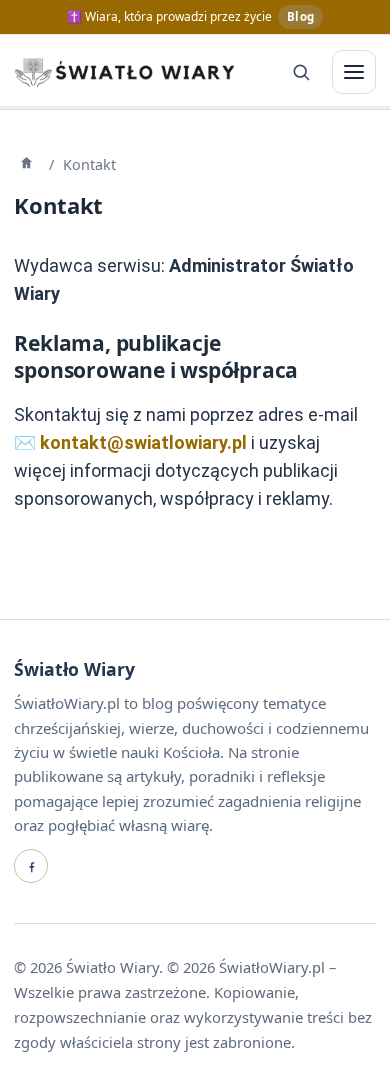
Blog (300, 16)
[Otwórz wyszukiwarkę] (301, 72)
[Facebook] (31, 866)
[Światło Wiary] (124, 72)
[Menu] (354, 72)
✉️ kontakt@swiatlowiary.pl (130, 442)
